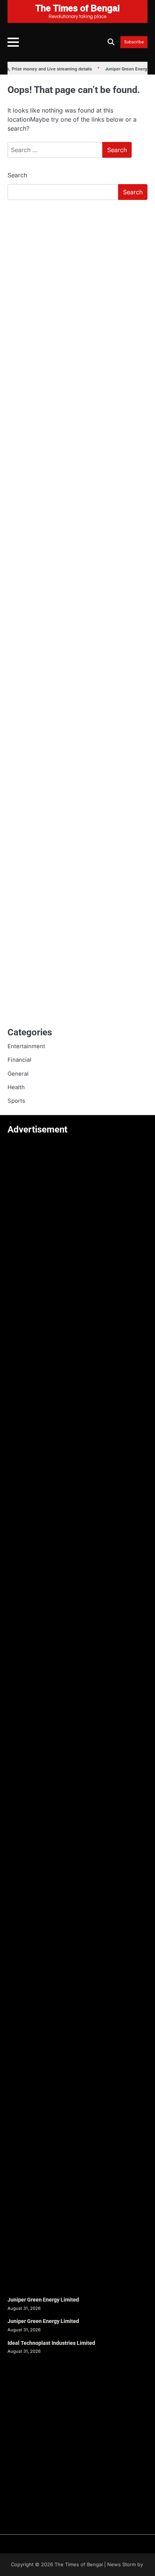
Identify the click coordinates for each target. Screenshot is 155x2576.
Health (16, 1087)
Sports (16, 1101)
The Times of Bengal (79, 2565)
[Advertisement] (77, 287)
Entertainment (26, 1046)
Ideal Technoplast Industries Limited (51, 2343)
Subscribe (134, 42)
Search (17, 175)
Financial (19, 1060)
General (18, 1074)
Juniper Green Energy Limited (43, 2300)
